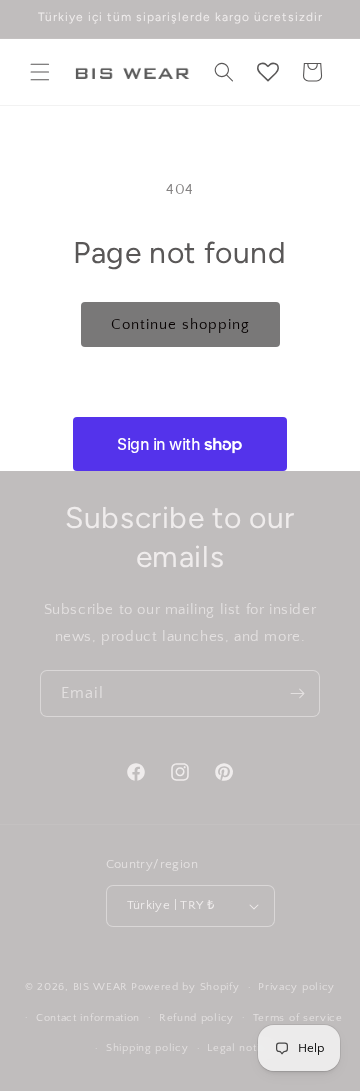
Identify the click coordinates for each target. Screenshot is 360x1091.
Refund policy (196, 1018)
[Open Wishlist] (268, 72)
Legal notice (239, 1048)
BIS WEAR (101, 987)
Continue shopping (180, 324)
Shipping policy (147, 1048)
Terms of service (298, 1018)
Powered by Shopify (185, 987)
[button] (40, 72)
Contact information (88, 1018)
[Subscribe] (297, 693)
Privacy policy (296, 987)
